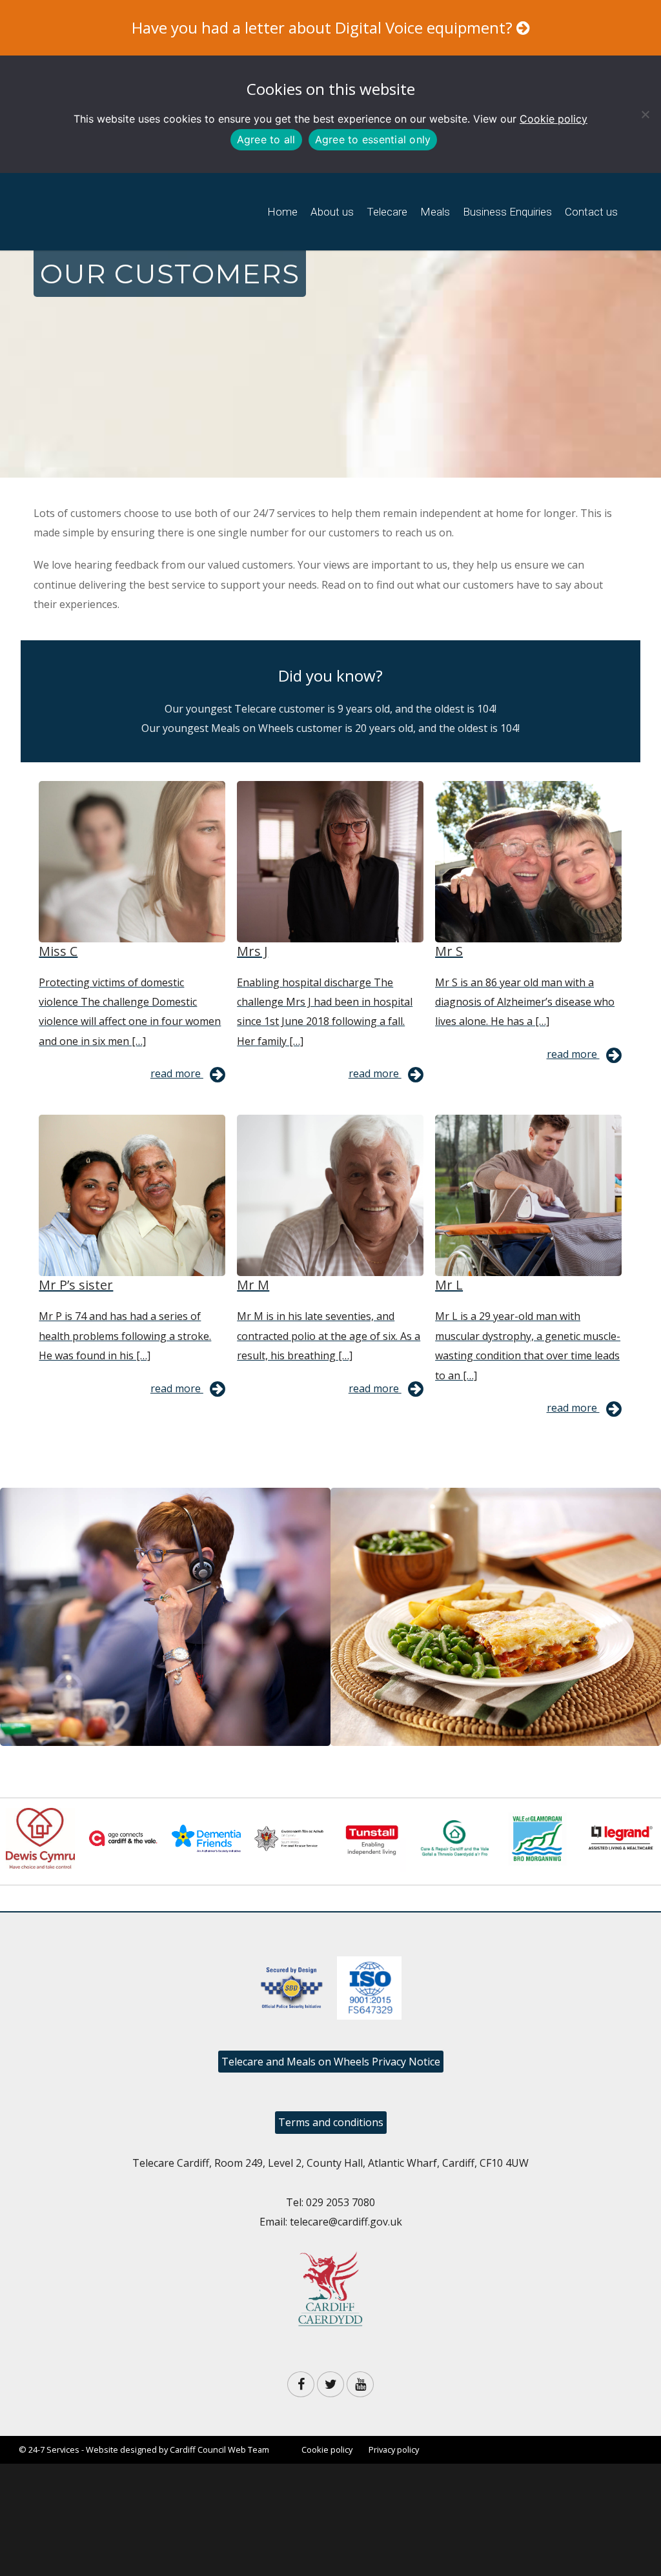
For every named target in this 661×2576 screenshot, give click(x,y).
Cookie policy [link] (554, 119)
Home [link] (282, 212)
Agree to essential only (373, 139)
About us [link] (332, 212)
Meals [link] (435, 212)
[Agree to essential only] (645, 114)
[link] (147, 232)
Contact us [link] (591, 212)
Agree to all (266, 139)
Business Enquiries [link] (507, 212)
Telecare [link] (387, 212)
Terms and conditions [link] (331, 2122)
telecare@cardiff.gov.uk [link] (346, 2222)
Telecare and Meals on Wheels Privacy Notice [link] (331, 2062)
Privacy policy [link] (394, 2449)
